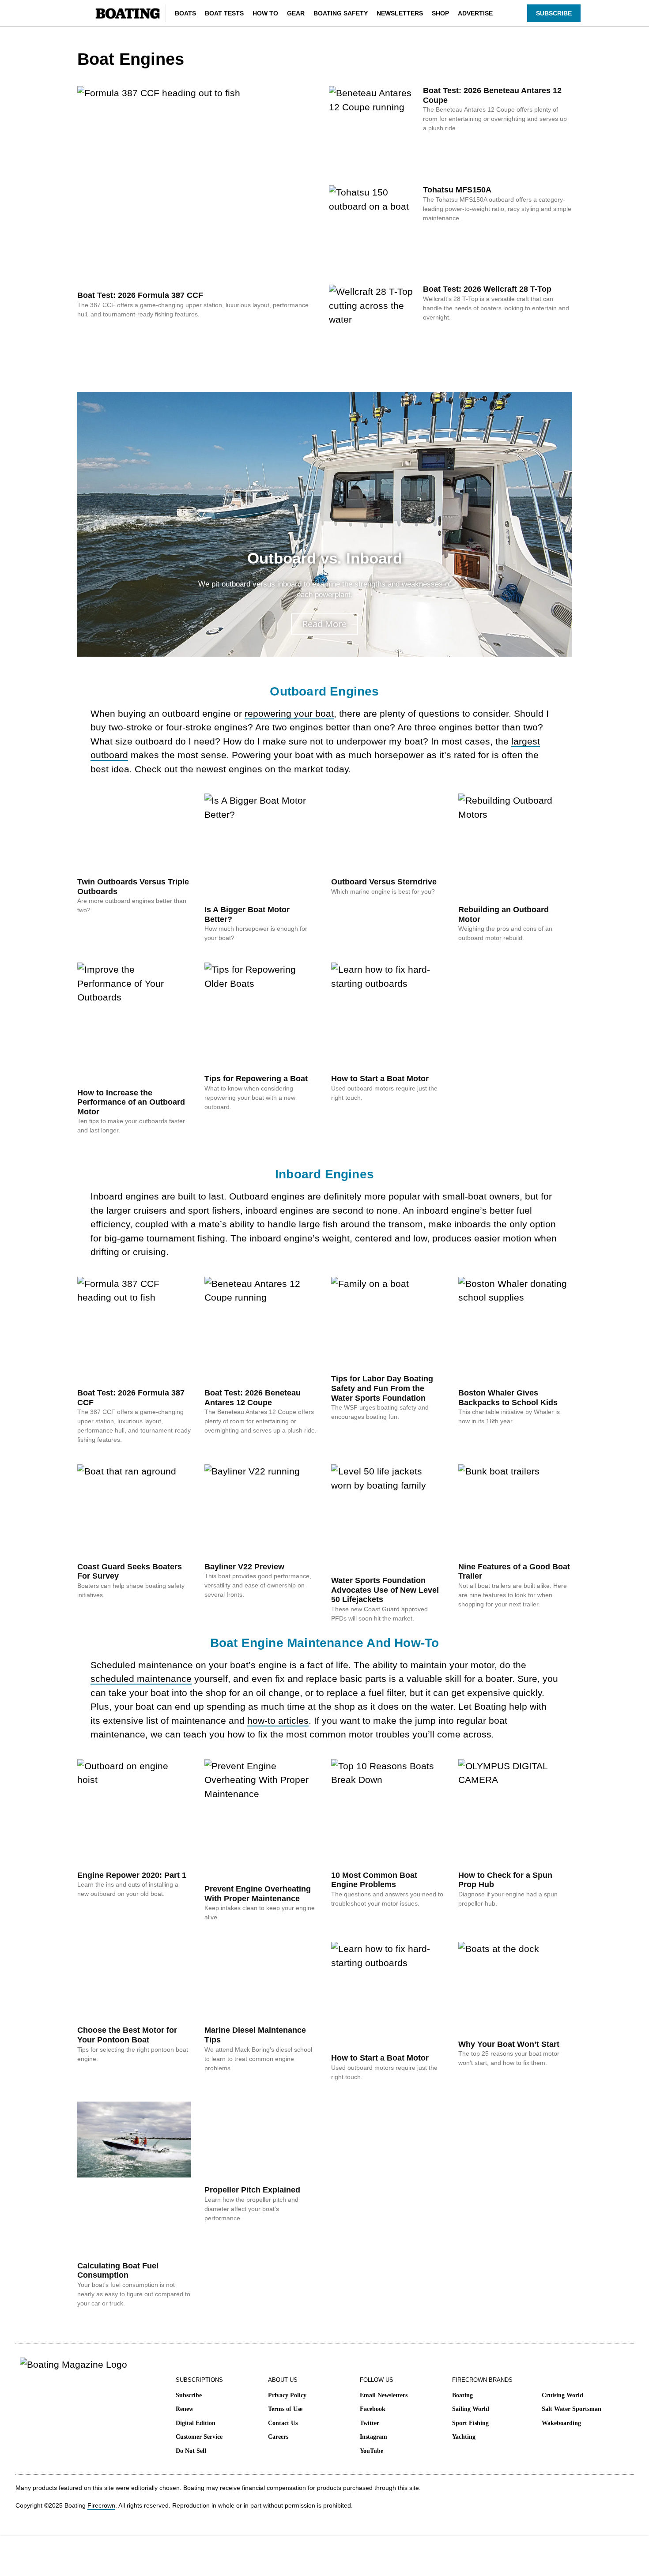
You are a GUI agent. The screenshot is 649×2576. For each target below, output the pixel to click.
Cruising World (562, 2395)
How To (265, 13)
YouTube (372, 2451)
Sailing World (471, 2409)
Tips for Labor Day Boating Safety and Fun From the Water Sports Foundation (382, 1388)
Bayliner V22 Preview (244, 1567)
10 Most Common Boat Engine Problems (374, 1880)
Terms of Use (285, 2409)
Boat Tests (224, 13)
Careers (278, 2437)
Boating (462, 2395)
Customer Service (199, 2437)
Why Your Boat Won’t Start (509, 2044)
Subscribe (189, 2395)
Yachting (464, 2437)
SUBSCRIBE (554, 13)
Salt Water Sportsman (572, 2409)
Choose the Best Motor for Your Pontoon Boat (127, 2035)
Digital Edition (196, 2423)
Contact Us (283, 2423)
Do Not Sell (191, 2451)
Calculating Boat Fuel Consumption (118, 2271)
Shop (440, 13)
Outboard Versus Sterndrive (384, 882)
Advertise (475, 13)
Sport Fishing (470, 2423)
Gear (296, 13)
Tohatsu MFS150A (457, 190)
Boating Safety (341, 13)
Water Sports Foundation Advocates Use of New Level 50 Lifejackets (385, 1590)
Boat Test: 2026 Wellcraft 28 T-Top (487, 289)
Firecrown (101, 2505)
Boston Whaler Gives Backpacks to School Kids (508, 1398)
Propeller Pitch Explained (252, 2190)
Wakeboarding (561, 2423)
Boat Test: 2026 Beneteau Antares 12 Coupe (253, 1398)
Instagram (374, 2437)
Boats (185, 13)
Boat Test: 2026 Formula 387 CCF (140, 295)
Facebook (373, 2409)
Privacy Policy (287, 2395)
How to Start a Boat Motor (380, 1079)
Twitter (370, 2423)
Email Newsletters (384, 2395)
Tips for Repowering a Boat (256, 1079)
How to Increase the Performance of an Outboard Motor (131, 1102)
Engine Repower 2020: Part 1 (132, 1875)
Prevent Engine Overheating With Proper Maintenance (258, 1894)
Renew (185, 2409)
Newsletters (400, 13)
